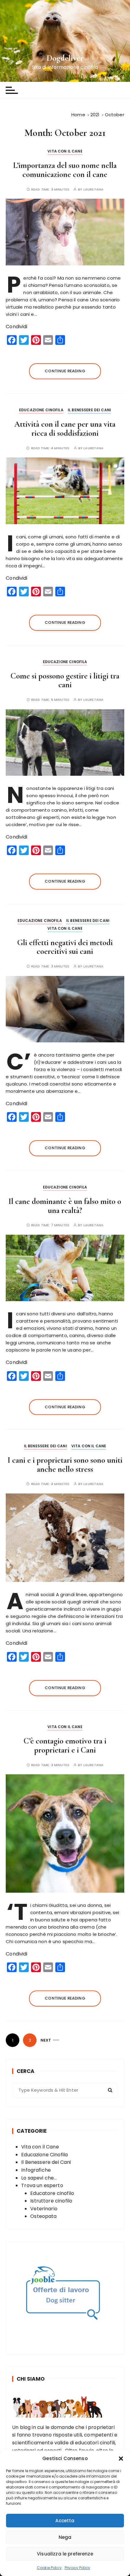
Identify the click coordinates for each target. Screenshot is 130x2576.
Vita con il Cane (65, 151)
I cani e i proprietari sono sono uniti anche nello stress (65, 1465)
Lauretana (93, 189)
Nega (65, 2537)
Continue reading (65, 371)
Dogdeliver (65, 58)
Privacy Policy (77, 2568)
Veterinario (44, 2209)
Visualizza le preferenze (65, 2554)
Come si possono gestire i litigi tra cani (65, 680)
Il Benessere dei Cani (89, 410)
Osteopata (43, 2216)
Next (46, 2040)
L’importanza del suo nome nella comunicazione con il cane (65, 170)
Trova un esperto (42, 2185)
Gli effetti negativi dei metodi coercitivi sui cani (65, 947)
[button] (121, 2459)
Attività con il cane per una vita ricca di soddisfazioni (65, 429)
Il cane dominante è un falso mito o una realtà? (65, 1206)
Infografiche (36, 2170)
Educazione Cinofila (41, 410)
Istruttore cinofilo (51, 2201)
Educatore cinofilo (52, 2193)
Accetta (65, 2521)
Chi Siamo (31, 2379)
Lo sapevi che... (39, 2178)
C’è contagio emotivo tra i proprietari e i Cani (65, 1745)
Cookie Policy (49, 2568)
